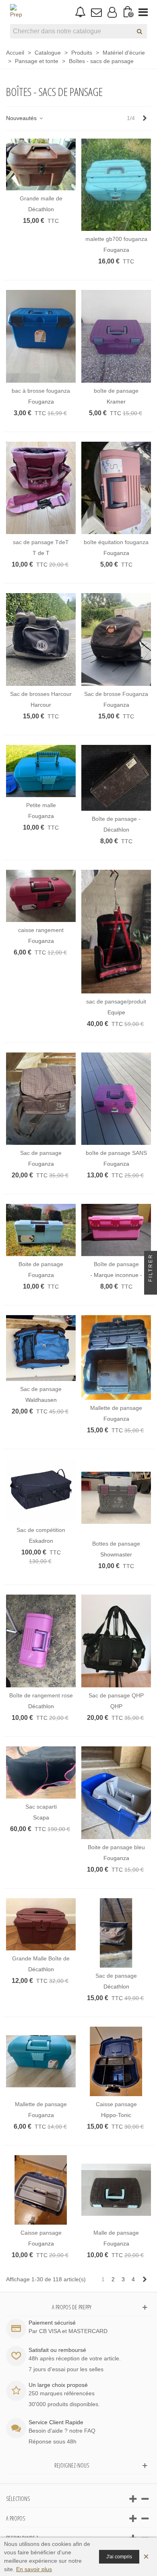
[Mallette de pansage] (116, 1357)
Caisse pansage (116, 2104)
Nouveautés (22, 118)
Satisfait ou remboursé (57, 2350)
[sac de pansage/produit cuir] (116, 931)
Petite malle (41, 805)
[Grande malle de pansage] (41, 165)
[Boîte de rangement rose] (41, 1641)
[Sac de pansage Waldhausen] (41, 1348)
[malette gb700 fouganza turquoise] (116, 185)
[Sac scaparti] (41, 1772)
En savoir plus (34, 2569)
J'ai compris (119, 2557)
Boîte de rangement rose (41, 1695)
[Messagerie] (96, 12)
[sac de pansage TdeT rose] (41, 488)
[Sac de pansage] (41, 1099)
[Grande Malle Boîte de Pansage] (41, 1924)
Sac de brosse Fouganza (116, 694)
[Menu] (143, 12)
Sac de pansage (41, 1153)
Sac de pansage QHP (116, 1695)
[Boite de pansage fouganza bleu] (41, 1230)
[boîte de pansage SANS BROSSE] (116, 1099)
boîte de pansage (116, 391)
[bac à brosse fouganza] (41, 336)
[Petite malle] (41, 771)
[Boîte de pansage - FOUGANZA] (116, 778)
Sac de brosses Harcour (41, 694)
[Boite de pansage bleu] (116, 1793)
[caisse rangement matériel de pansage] (41, 896)
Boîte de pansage (116, 1264)
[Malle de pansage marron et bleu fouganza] (116, 2190)
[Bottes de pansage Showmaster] (116, 1497)
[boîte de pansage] (116, 336)
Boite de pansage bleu (116, 1847)
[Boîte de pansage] (116, 1230)
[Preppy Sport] (16, 12)
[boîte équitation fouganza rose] (116, 488)
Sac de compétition (41, 1530)
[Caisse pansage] (116, 2061)
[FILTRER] (151, 1288)
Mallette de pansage (116, 1408)
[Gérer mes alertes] (80, 12)
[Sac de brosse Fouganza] (116, 639)
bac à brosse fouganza (41, 391)
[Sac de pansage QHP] (116, 1641)
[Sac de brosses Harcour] (41, 639)
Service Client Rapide (56, 2422)
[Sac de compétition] (41, 1490)
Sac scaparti (41, 1807)
